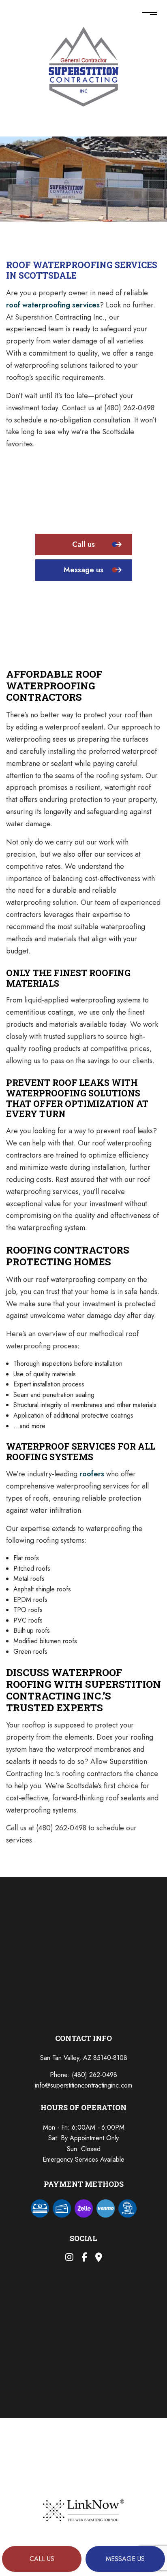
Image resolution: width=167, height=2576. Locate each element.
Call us (42, 2559)
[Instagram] (69, 2258)
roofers (92, 1474)
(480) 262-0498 (94, 2075)
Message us (125, 2559)
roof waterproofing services (53, 305)
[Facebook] (84, 2258)
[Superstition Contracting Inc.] (84, 65)
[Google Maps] (99, 2258)
